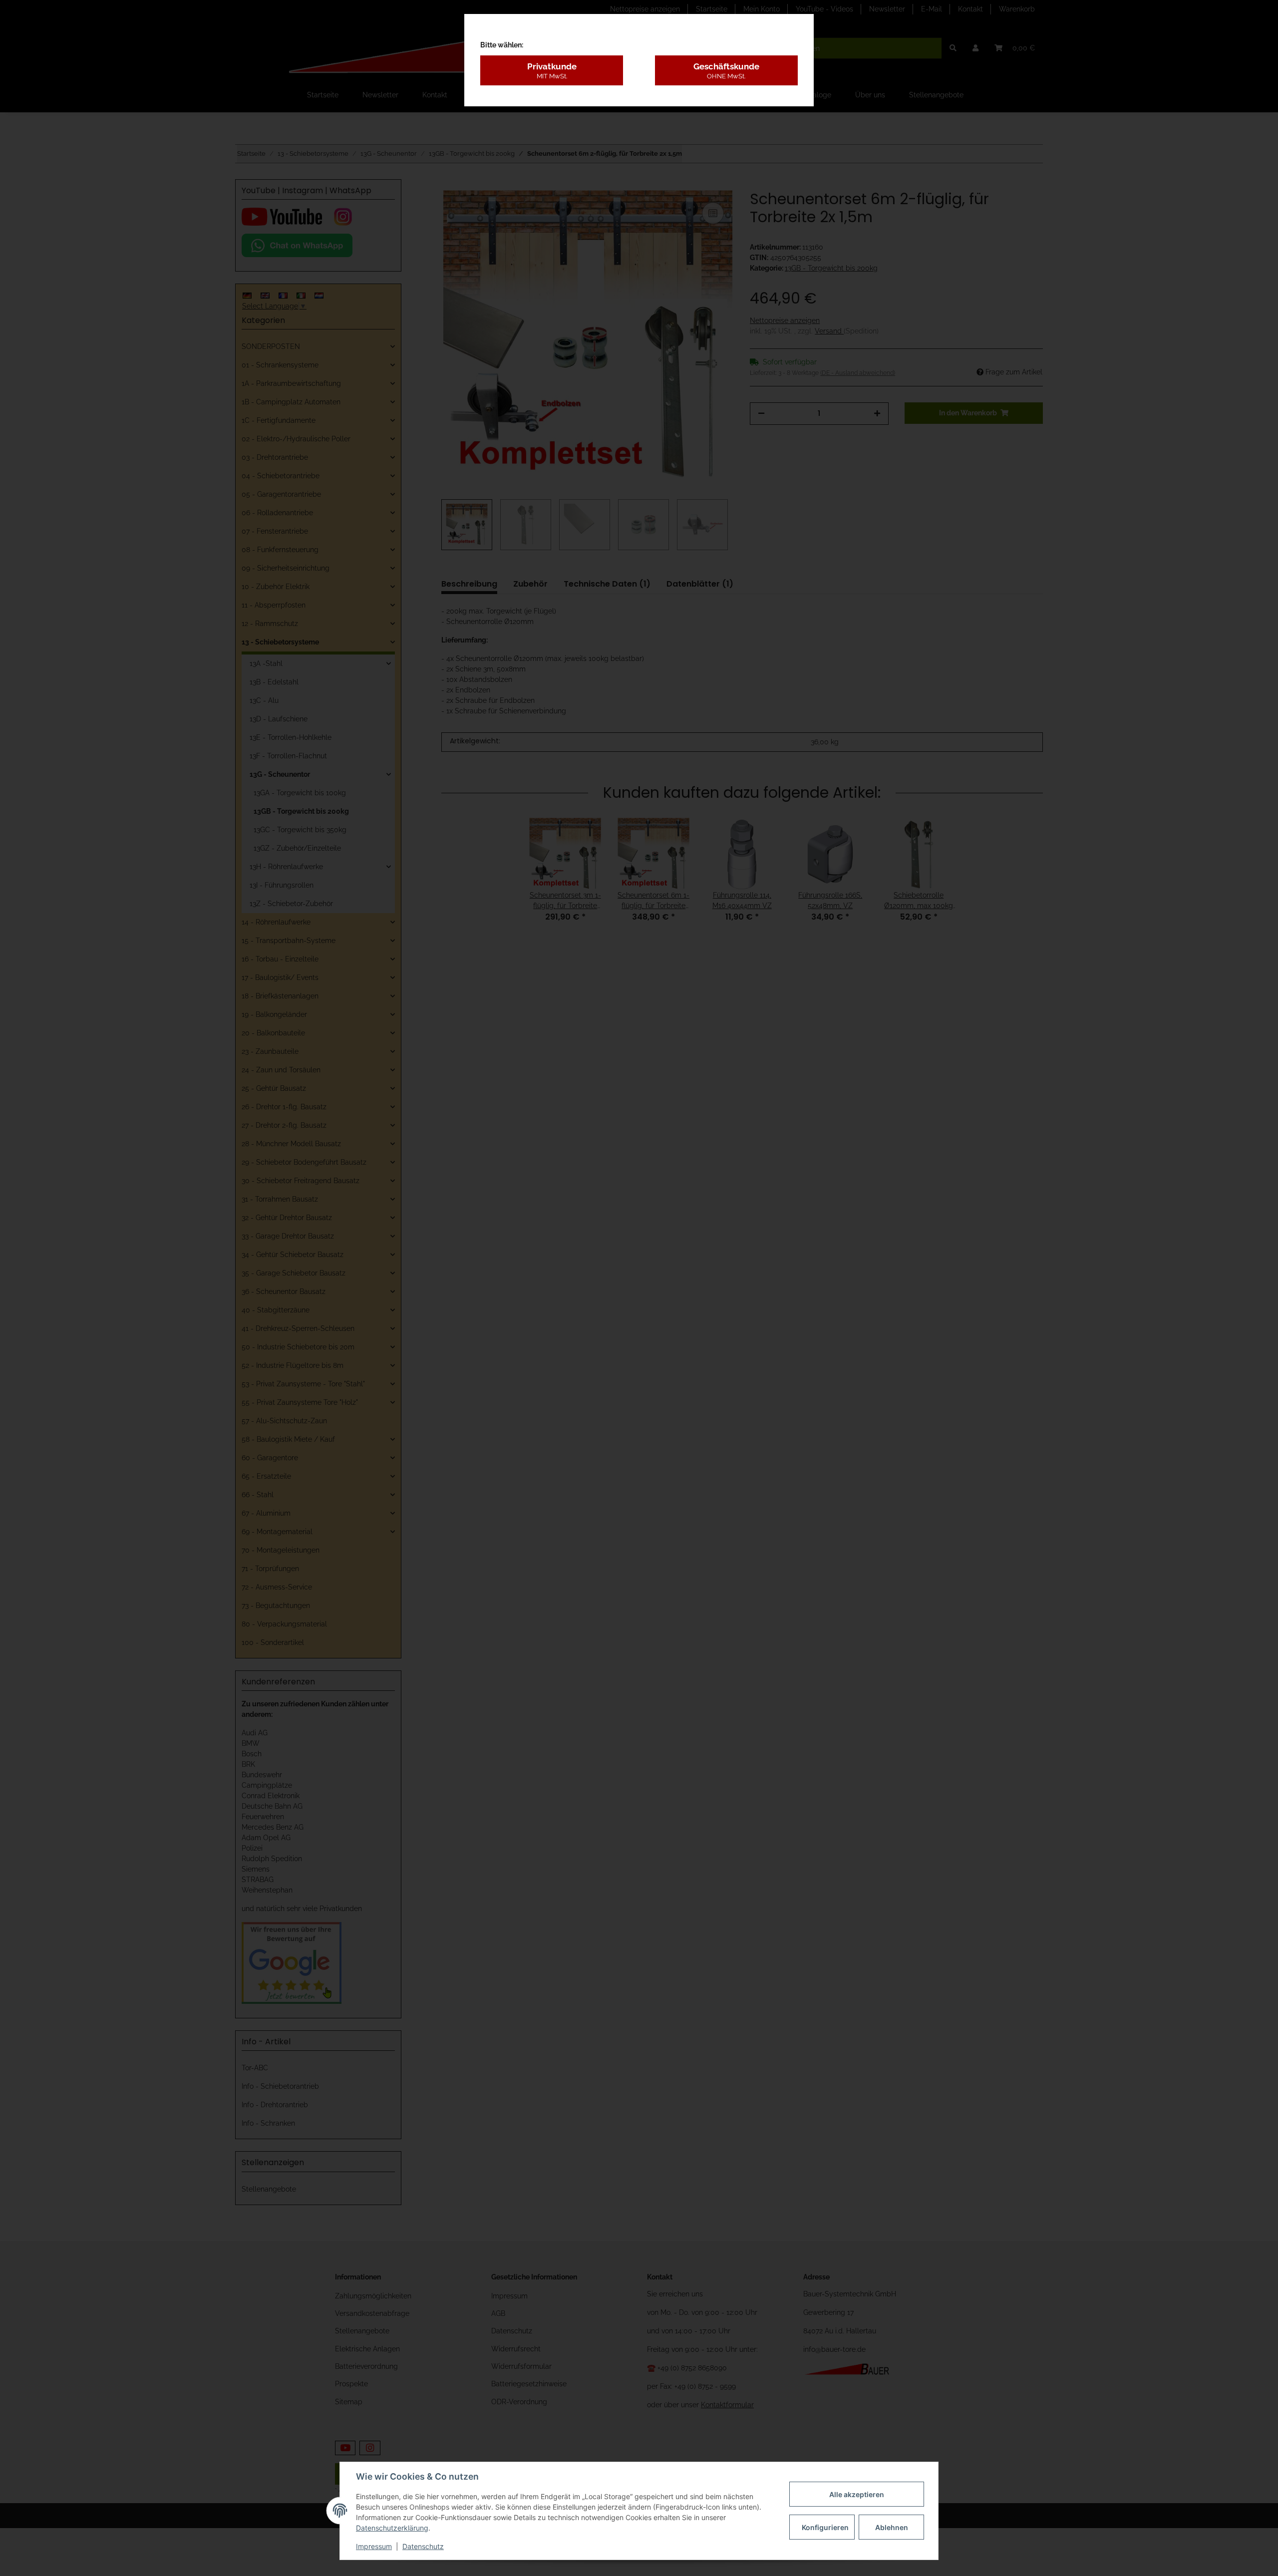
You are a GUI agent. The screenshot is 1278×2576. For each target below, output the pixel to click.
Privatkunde (552, 70)
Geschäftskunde (726, 70)
